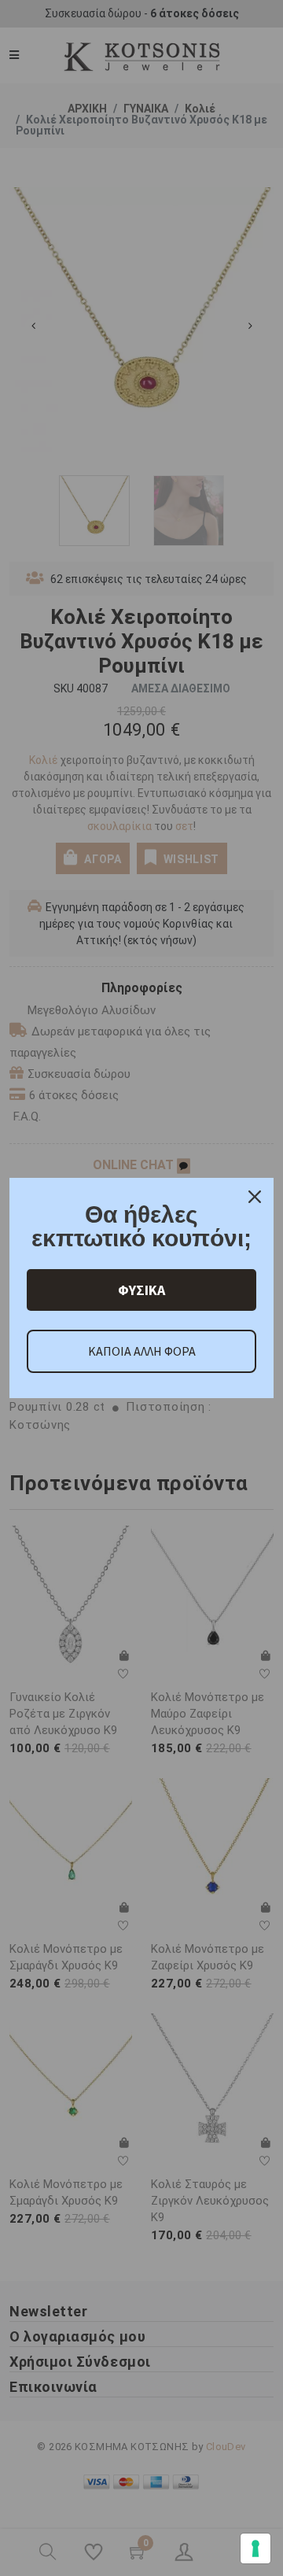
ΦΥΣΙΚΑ (141, 1290)
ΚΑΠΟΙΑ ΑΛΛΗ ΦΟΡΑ (142, 1351)
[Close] (255, 1197)
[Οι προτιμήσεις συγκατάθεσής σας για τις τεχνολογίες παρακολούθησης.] (255, 2548)
